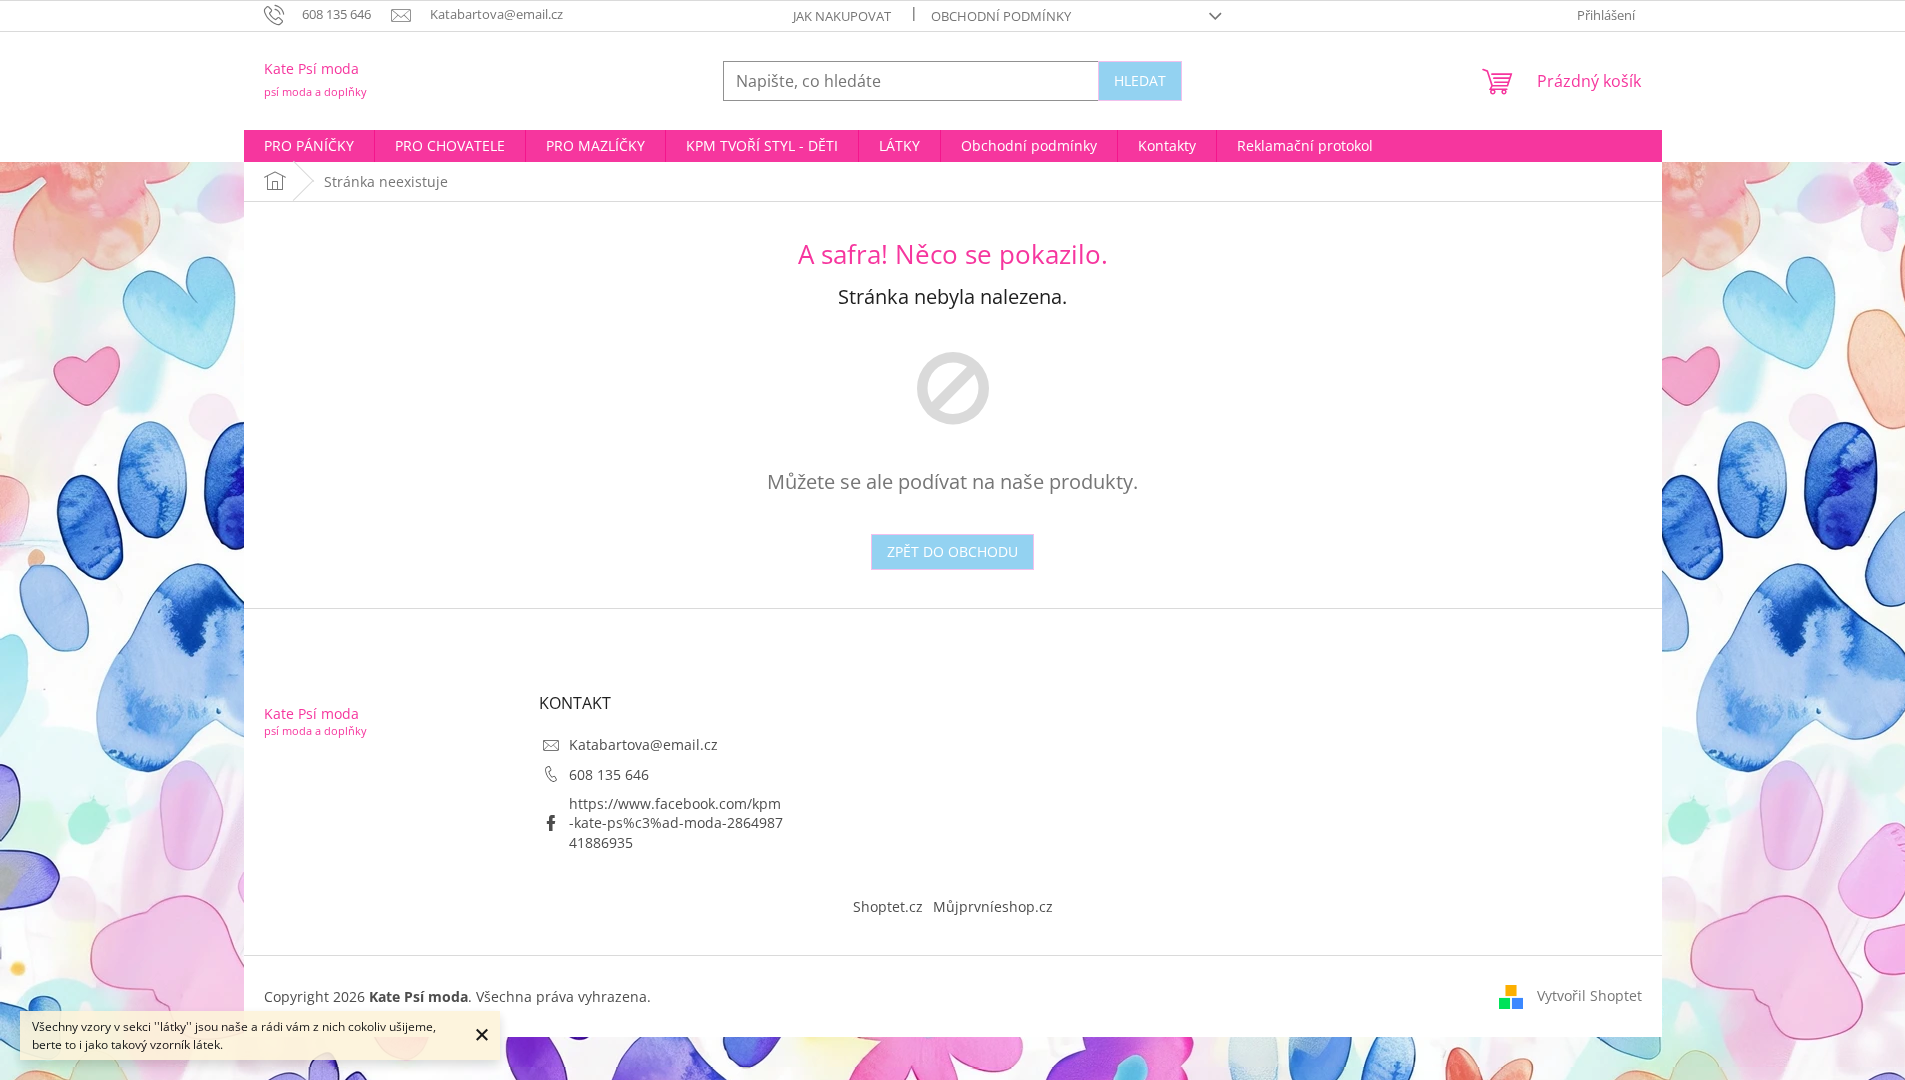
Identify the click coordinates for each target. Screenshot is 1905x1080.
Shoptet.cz (888, 906)
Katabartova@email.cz (643, 744)
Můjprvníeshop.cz (993, 906)
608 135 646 (609, 774)
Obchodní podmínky (1001, 16)
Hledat (1140, 80)
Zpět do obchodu (952, 551)
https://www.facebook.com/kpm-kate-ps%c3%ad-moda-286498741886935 (676, 823)
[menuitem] (309, 146)
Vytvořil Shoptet (1589, 995)
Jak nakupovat (842, 16)
